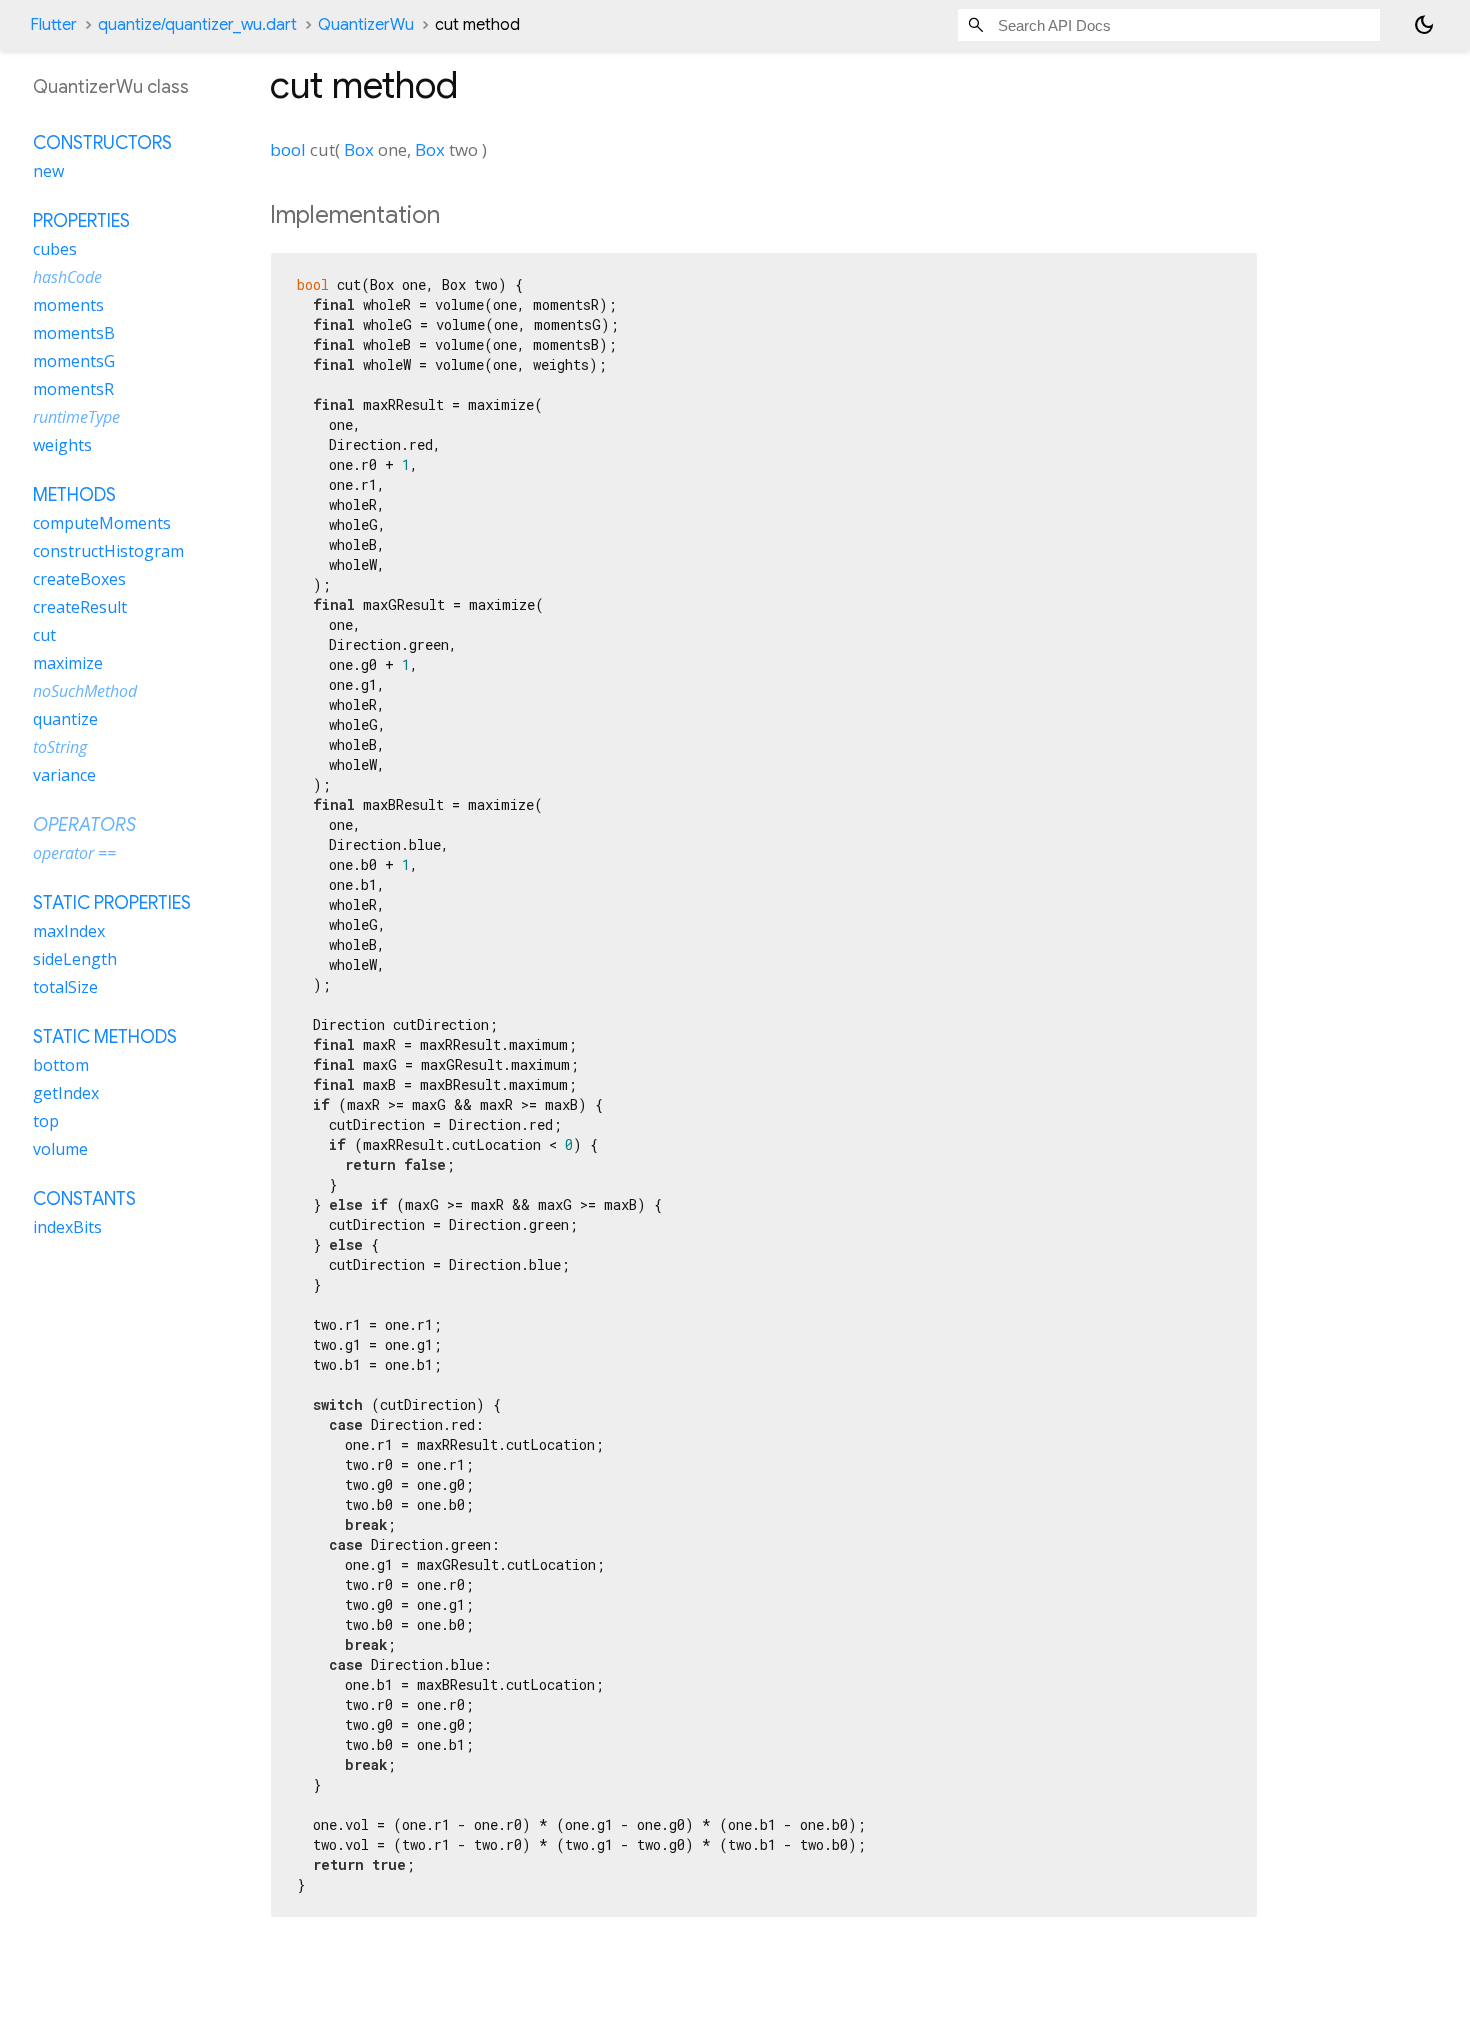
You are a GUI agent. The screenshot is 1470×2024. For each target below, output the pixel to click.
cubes (55, 249)
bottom (61, 1065)
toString (60, 747)
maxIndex (69, 931)
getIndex (66, 1093)
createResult (80, 607)
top (46, 1121)
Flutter (53, 25)
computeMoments (102, 523)
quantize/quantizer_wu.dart (197, 25)
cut (44, 635)
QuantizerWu (366, 25)
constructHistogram (108, 551)
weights (62, 445)
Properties (81, 221)
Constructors (102, 143)
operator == (74, 853)
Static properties (112, 903)
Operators (84, 825)
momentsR (73, 389)
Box (359, 149)
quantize (65, 719)
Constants (84, 1199)
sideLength (75, 959)
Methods (74, 495)
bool (288, 149)
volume (60, 1149)
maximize (68, 663)
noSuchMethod (85, 691)
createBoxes (79, 579)
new (48, 171)
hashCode (67, 277)
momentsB (74, 333)
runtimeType (76, 417)
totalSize (65, 987)
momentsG (74, 361)
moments (68, 305)
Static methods (105, 1037)
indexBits (67, 1227)
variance (64, 775)
